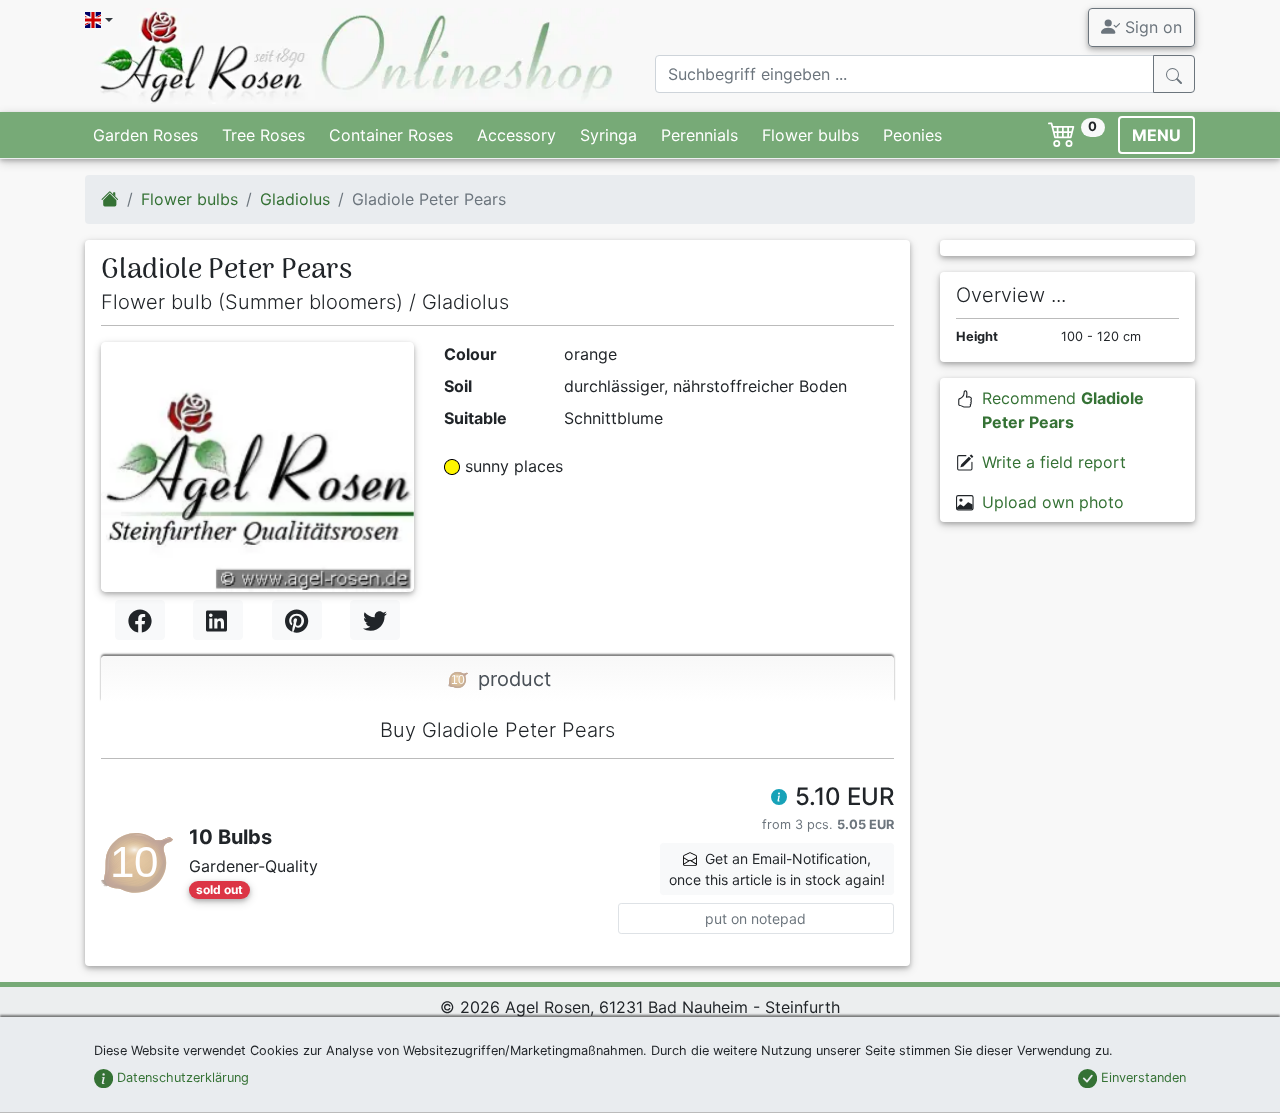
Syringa (608, 135)
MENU (1156, 135)
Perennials (699, 135)
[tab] (497, 679)
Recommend (1063, 410)
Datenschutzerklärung (181, 1077)
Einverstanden (1141, 1077)
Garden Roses (145, 135)
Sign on (1151, 27)
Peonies (912, 135)
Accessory (516, 135)
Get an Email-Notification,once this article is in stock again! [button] (777, 869)
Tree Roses (263, 135)
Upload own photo (1053, 502)
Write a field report (1054, 462)
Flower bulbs (810, 135)
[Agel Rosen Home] (110, 199)
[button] (779, 799)
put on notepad (755, 918)
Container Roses (391, 135)
